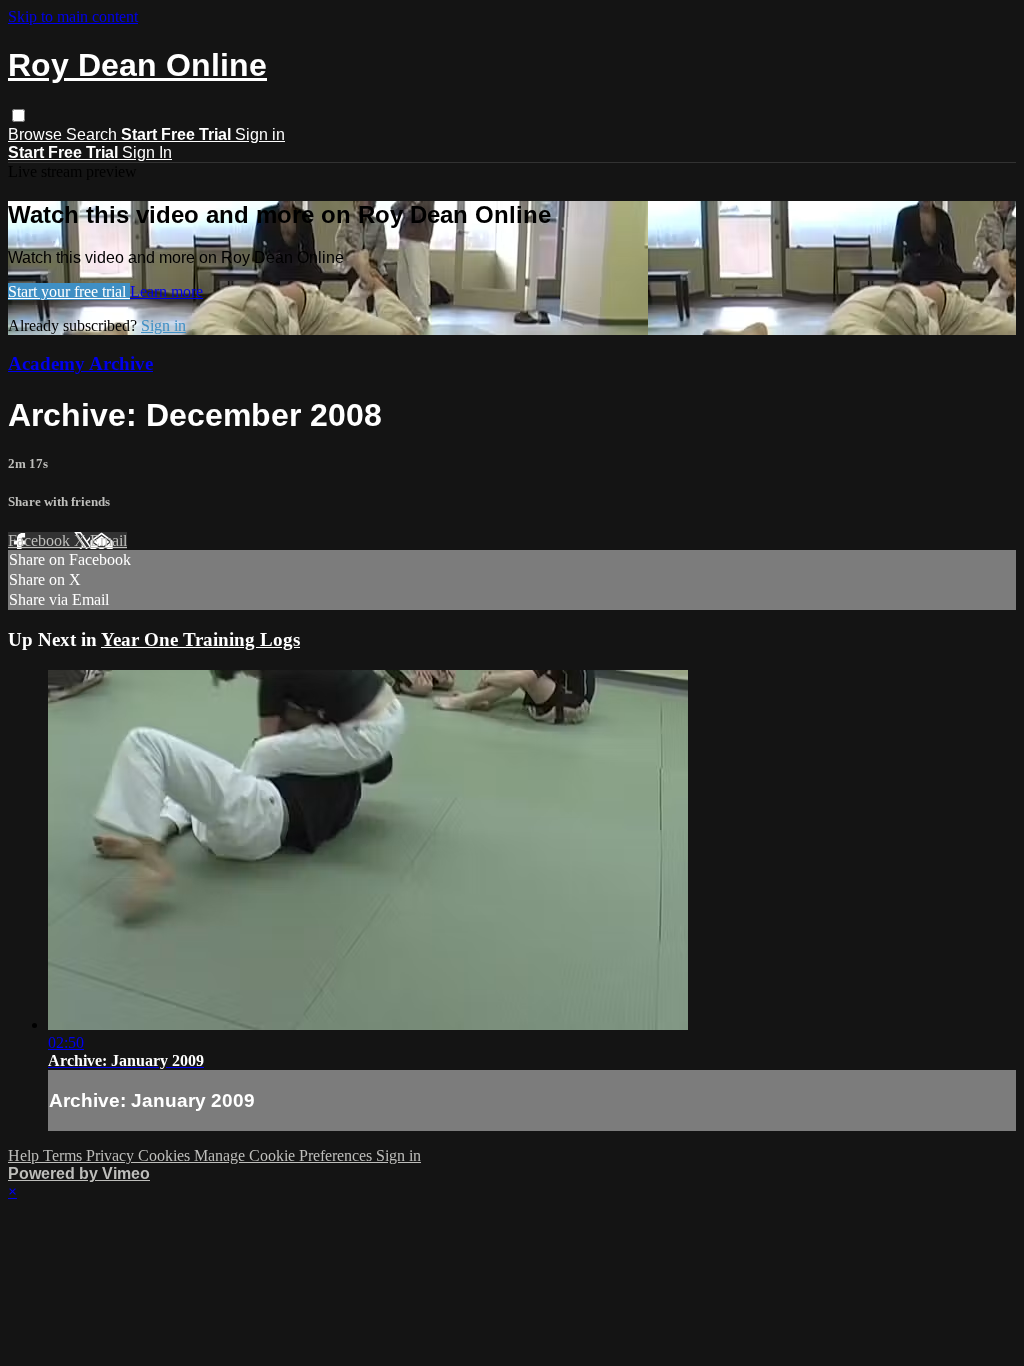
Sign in (260, 134)
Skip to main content (73, 16)
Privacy (112, 1155)
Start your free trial (69, 291)
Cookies (166, 1155)
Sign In (147, 152)
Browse (37, 134)
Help (25, 1155)
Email (108, 540)
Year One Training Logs (200, 639)
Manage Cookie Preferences (285, 1155)
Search (93, 134)
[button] (18, 115)
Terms (64, 1155)
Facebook (41, 540)
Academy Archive (80, 363)
